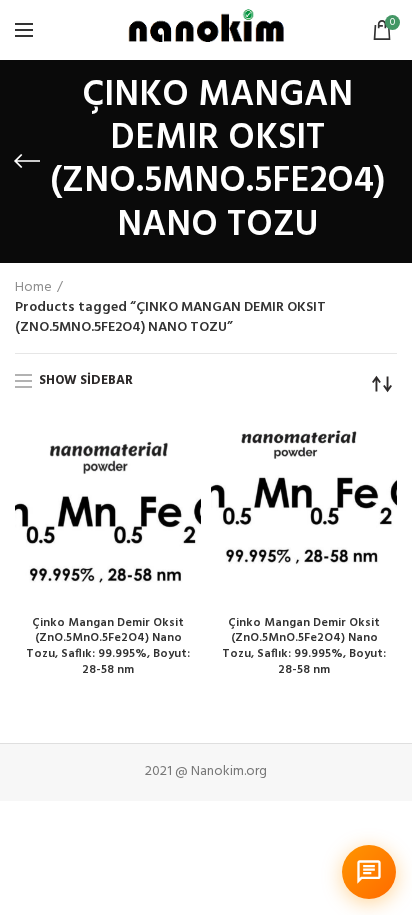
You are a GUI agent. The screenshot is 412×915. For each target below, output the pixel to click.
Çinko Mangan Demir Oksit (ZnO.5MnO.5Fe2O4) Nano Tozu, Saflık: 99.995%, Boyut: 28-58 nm (108, 647)
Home (33, 288)
